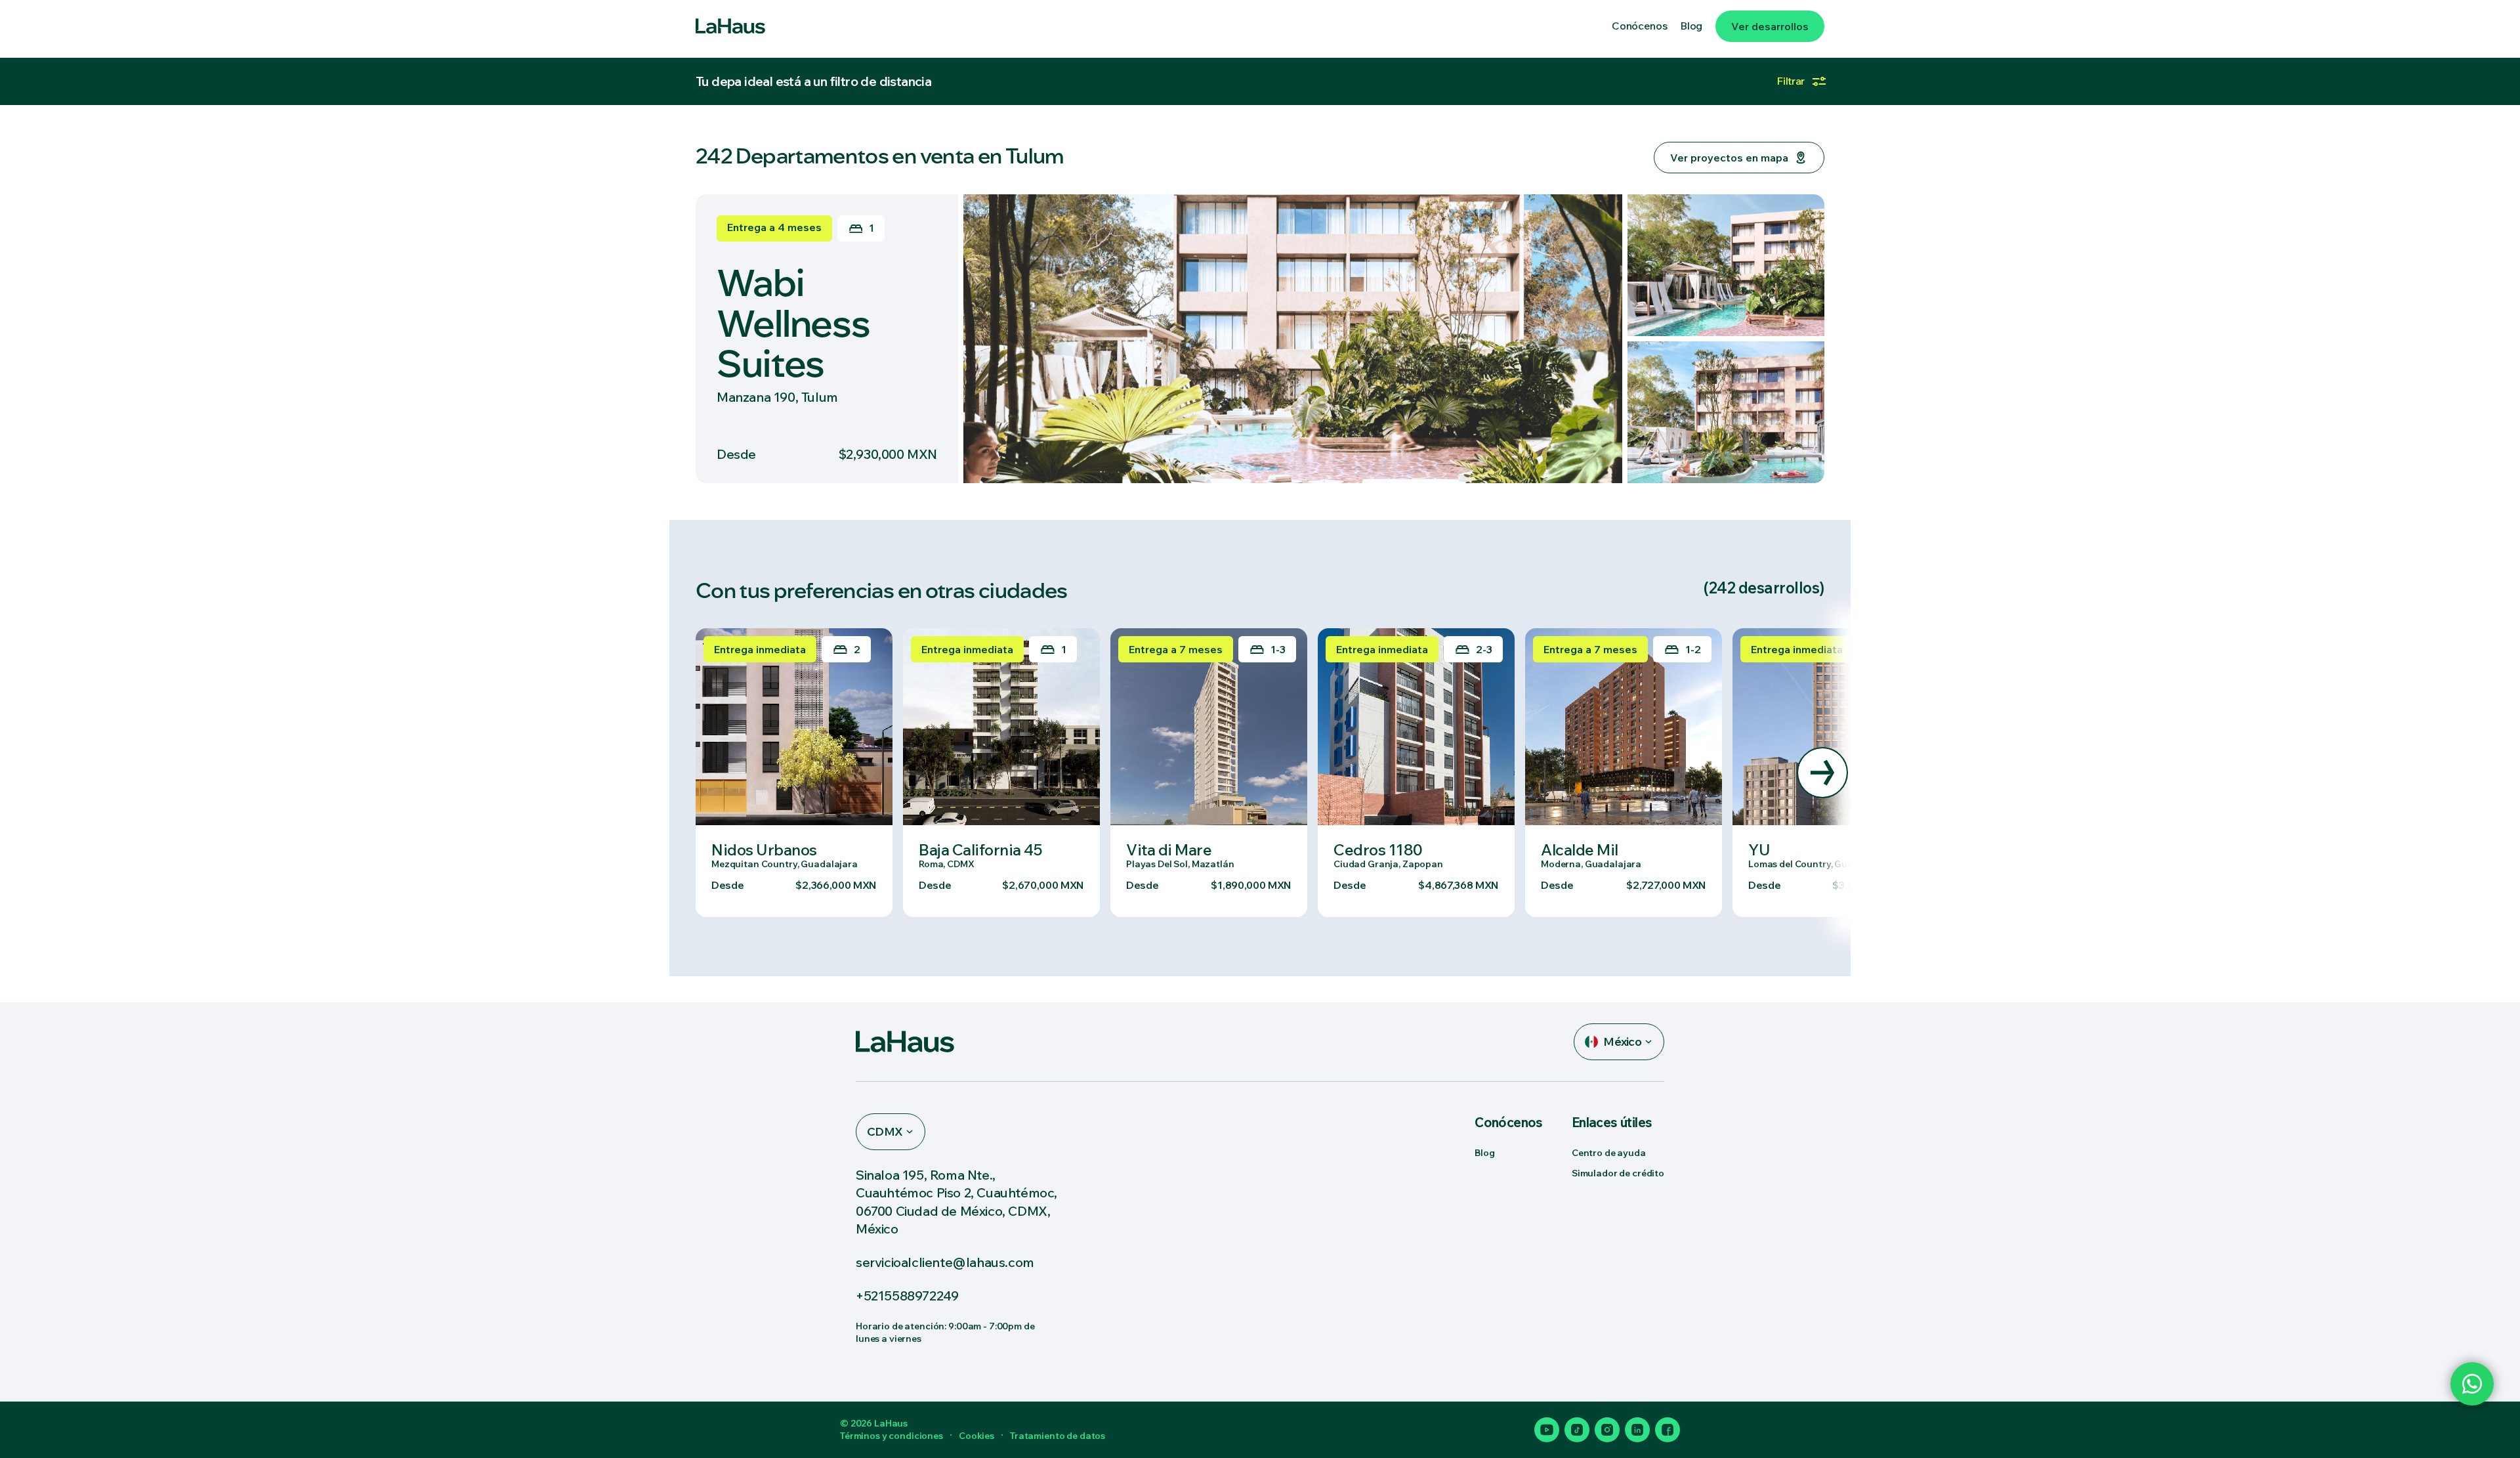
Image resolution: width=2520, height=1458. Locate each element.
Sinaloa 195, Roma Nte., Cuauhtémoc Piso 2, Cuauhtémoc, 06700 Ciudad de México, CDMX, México (956, 1202)
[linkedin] (1637, 1430)
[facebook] (1668, 1430)
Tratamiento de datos (1058, 1436)
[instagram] (1607, 1430)
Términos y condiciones (892, 1436)
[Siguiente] (1822, 773)
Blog (1484, 1153)
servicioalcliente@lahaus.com (945, 1262)
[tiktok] (1577, 1430)
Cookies (976, 1436)
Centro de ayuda (1609, 1153)
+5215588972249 (907, 1296)
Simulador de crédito (1618, 1173)
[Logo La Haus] (730, 26)
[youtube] (1547, 1430)
